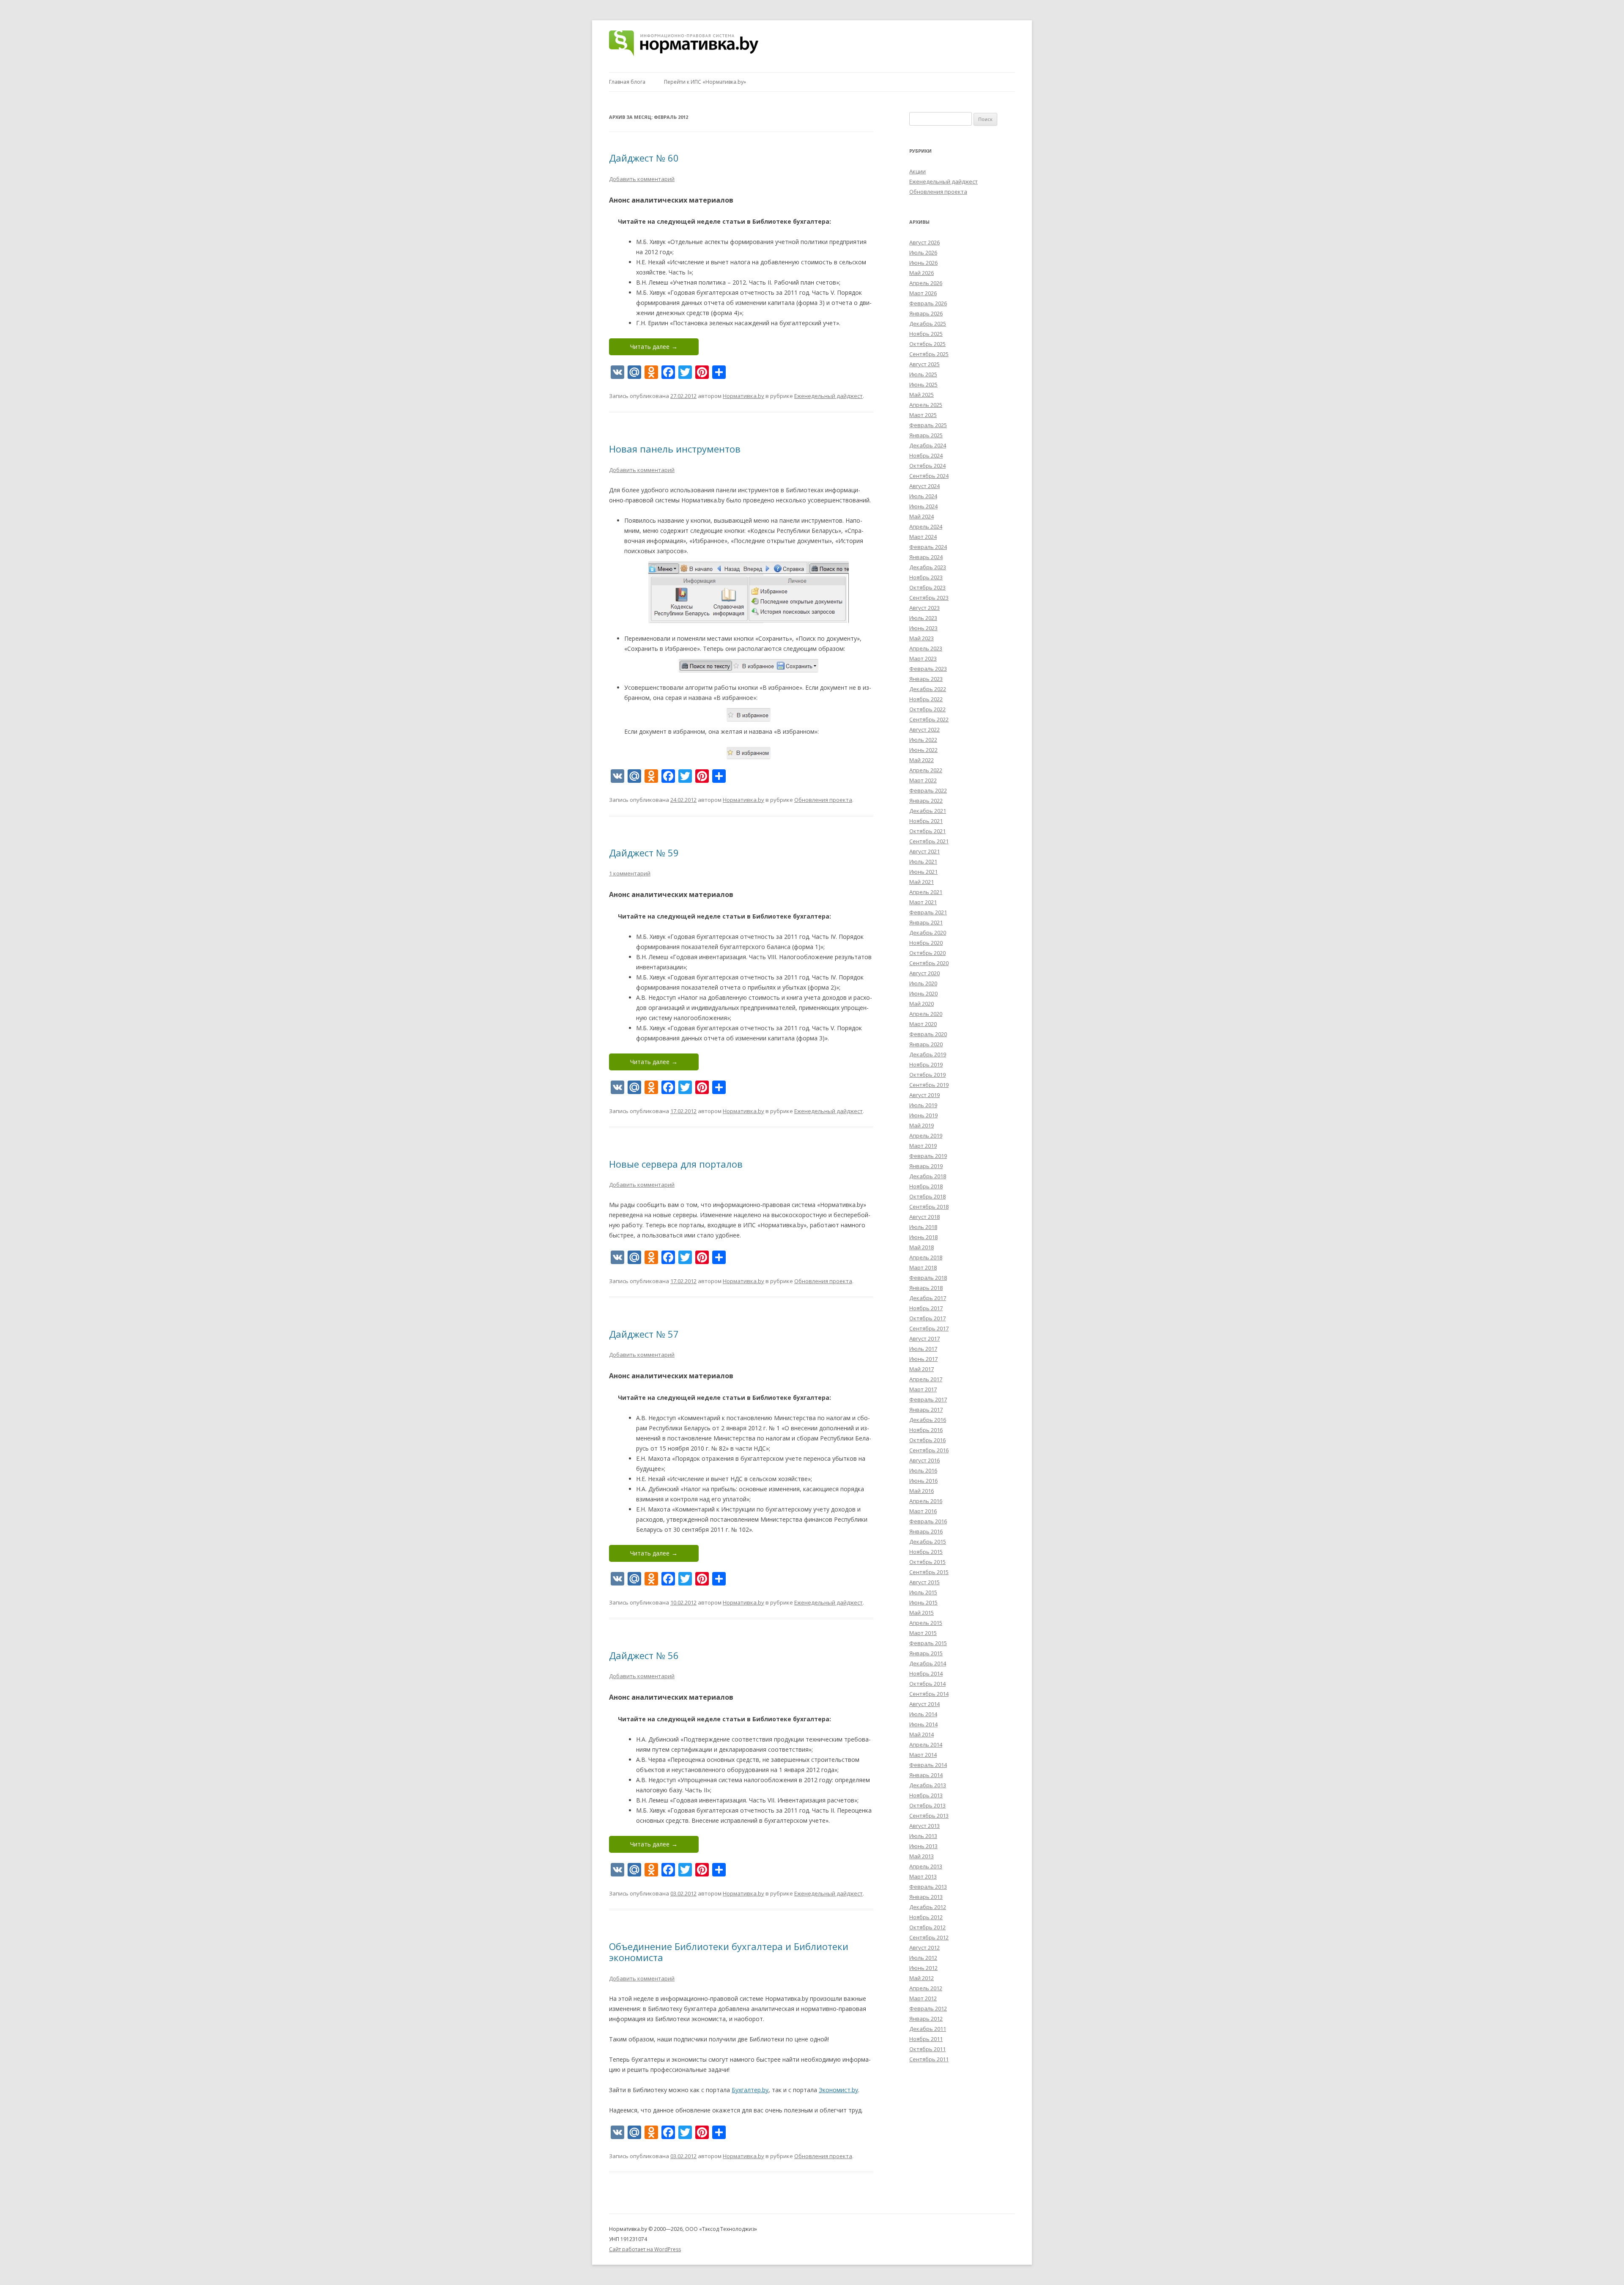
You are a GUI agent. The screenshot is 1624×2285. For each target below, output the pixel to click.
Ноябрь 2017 (926, 1308)
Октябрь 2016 (927, 1440)
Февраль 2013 (928, 1887)
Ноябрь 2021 (926, 821)
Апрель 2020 (926, 1014)
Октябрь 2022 (927, 709)
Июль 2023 (923, 618)
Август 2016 (924, 1460)
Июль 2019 (923, 1105)
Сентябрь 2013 (929, 1816)
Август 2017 (924, 1339)
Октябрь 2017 (927, 1318)
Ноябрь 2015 (926, 1552)
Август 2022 (924, 730)
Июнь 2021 (923, 872)
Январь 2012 (926, 2019)
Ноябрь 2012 (926, 1917)
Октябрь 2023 (927, 587)
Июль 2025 (923, 374)
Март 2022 (923, 780)
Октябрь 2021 (927, 831)
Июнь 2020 (923, 993)
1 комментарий (630, 873)
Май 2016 (922, 1491)
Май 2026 (922, 273)
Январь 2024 (926, 557)
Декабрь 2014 (928, 1663)
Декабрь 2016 (928, 1420)
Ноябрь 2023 (926, 577)
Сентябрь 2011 (929, 2059)
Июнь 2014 (923, 1724)
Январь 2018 (926, 1288)
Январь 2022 (926, 801)
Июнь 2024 (923, 506)
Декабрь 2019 (928, 1054)
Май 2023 (922, 638)
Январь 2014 (926, 1775)
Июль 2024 (923, 496)
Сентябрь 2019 (929, 1085)
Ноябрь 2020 (926, 943)
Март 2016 (923, 1511)
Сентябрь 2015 (929, 1572)
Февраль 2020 (928, 1034)
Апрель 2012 (926, 1988)
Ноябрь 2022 (926, 699)
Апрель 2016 (926, 1501)
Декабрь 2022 (928, 689)
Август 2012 (924, 1948)
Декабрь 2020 (928, 933)
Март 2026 (923, 293)
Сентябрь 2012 (929, 1937)
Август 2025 (924, 364)
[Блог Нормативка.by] (684, 46)
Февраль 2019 (928, 1156)
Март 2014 (923, 1755)
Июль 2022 (923, 740)
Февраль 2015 (928, 1643)
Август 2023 (924, 608)
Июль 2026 (923, 252)
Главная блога (627, 82)
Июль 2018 (923, 1227)
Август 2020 (924, 973)
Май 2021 (922, 882)
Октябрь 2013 (927, 1805)
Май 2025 (922, 395)
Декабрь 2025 (928, 324)
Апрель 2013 (926, 1866)
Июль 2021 (923, 861)
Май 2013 (922, 1856)
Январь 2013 (926, 1897)
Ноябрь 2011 (926, 2039)
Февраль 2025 (928, 425)
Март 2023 (923, 658)
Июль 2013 (923, 1836)
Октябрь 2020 (927, 953)
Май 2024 (922, 516)
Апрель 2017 (926, 1379)
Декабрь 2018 (928, 1176)
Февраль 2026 (928, 303)
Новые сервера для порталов (676, 1164)
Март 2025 (923, 415)
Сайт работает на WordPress (645, 2249)
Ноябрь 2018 (926, 1186)
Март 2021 (923, 902)
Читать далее (654, 347)
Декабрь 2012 (928, 1907)
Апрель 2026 (926, 283)
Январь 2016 (926, 1531)
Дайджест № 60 (644, 158)
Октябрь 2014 (927, 1684)
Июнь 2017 (923, 1359)
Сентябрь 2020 (929, 963)
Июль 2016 (923, 1470)
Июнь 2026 (923, 263)
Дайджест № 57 (644, 1334)
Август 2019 (924, 1095)
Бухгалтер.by (750, 2090)
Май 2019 (922, 1125)
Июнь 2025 (923, 384)
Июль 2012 (923, 1958)
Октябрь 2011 (927, 2049)
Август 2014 (924, 1704)
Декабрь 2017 (928, 1298)
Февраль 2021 (928, 912)
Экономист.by (838, 2090)
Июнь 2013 (923, 1846)
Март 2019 (923, 1146)
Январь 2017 (926, 1410)
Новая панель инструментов (675, 449)
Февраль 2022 (928, 790)
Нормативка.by (743, 396)
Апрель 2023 (926, 648)
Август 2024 (924, 486)
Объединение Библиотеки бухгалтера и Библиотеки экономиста (729, 1952)
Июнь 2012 (923, 1968)
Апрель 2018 (926, 1257)
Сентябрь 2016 (929, 1450)
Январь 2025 (926, 435)
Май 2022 (922, 760)
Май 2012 (922, 1978)
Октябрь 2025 (927, 344)
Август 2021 (924, 851)
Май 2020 (922, 1004)
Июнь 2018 (923, 1237)
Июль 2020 (923, 983)
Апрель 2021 (926, 892)
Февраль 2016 (928, 1521)
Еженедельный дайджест (828, 396)
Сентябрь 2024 (929, 476)
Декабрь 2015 (928, 1542)
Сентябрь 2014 (929, 1694)
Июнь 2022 (923, 750)
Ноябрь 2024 (926, 455)
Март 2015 (923, 1633)
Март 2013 (923, 1876)
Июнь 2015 (923, 1602)
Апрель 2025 (926, 405)
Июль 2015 (923, 1592)
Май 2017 (922, 1369)
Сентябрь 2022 (929, 719)
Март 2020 (923, 1024)
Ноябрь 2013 (926, 1795)
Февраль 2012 (928, 2008)
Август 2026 (924, 242)
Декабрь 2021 (928, 811)
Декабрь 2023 (928, 567)
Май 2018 (922, 1247)
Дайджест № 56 (644, 1655)
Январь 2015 (926, 1653)
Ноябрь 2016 (926, 1430)
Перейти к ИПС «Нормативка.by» (705, 82)
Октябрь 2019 (927, 1075)
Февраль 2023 (928, 669)
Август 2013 (924, 1826)
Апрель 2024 (926, 527)
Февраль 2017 (928, 1399)
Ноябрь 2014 (926, 1673)
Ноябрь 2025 (926, 334)
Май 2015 (922, 1613)
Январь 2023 (926, 679)
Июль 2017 (923, 1349)
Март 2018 (923, 1267)
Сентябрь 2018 (929, 1207)
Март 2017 (923, 1389)
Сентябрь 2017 (929, 1328)
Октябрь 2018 (927, 1196)
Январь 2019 (926, 1166)
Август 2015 (924, 1582)
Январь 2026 (926, 313)
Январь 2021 (926, 922)
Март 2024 (923, 537)
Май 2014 (922, 1734)
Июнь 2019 (923, 1115)
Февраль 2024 (928, 547)
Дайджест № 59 (644, 853)
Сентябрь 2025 (929, 354)
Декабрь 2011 (928, 2029)
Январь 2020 (926, 1044)
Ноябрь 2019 (926, 1064)
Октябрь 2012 (927, 1927)
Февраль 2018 (928, 1278)
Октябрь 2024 (927, 466)
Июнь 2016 (923, 1481)
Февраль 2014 (928, 1765)
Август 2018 (924, 1217)
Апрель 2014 (926, 1745)
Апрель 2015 (926, 1623)
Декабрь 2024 (928, 445)
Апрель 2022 (926, 770)
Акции (918, 171)
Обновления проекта (823, 800)
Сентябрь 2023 (929, 598)
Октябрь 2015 (927, 1562)
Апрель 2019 (926, 1136)
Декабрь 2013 (928, 1785)
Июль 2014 (923, 1714)
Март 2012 (923, 1998)
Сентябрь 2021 (929, 841)
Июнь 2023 (923, 628)
